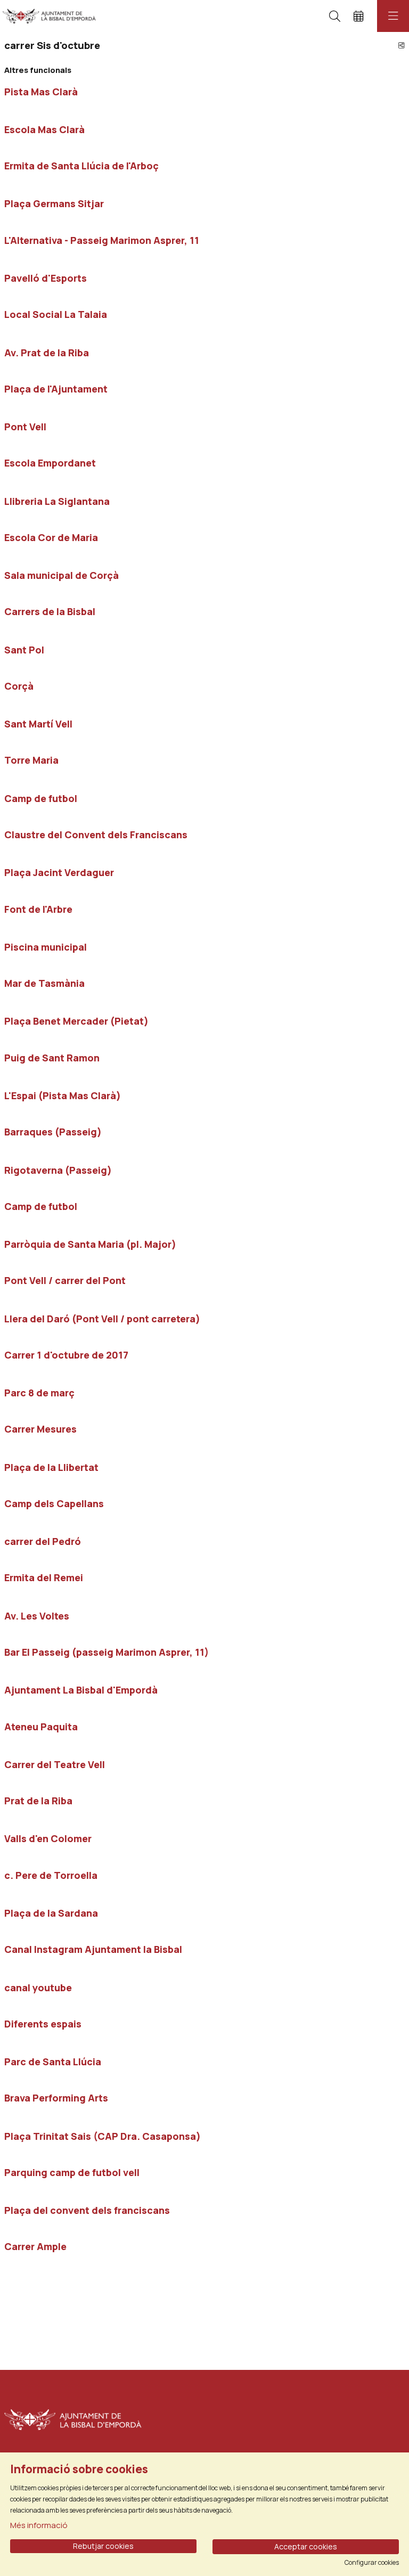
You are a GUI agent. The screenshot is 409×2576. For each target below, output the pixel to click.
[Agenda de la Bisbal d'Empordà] (47, 16)
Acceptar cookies (306, 2546)
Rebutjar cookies (103, 2546)
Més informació (39, 2525)
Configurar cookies (372, 2563)
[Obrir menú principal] (393, 16)
